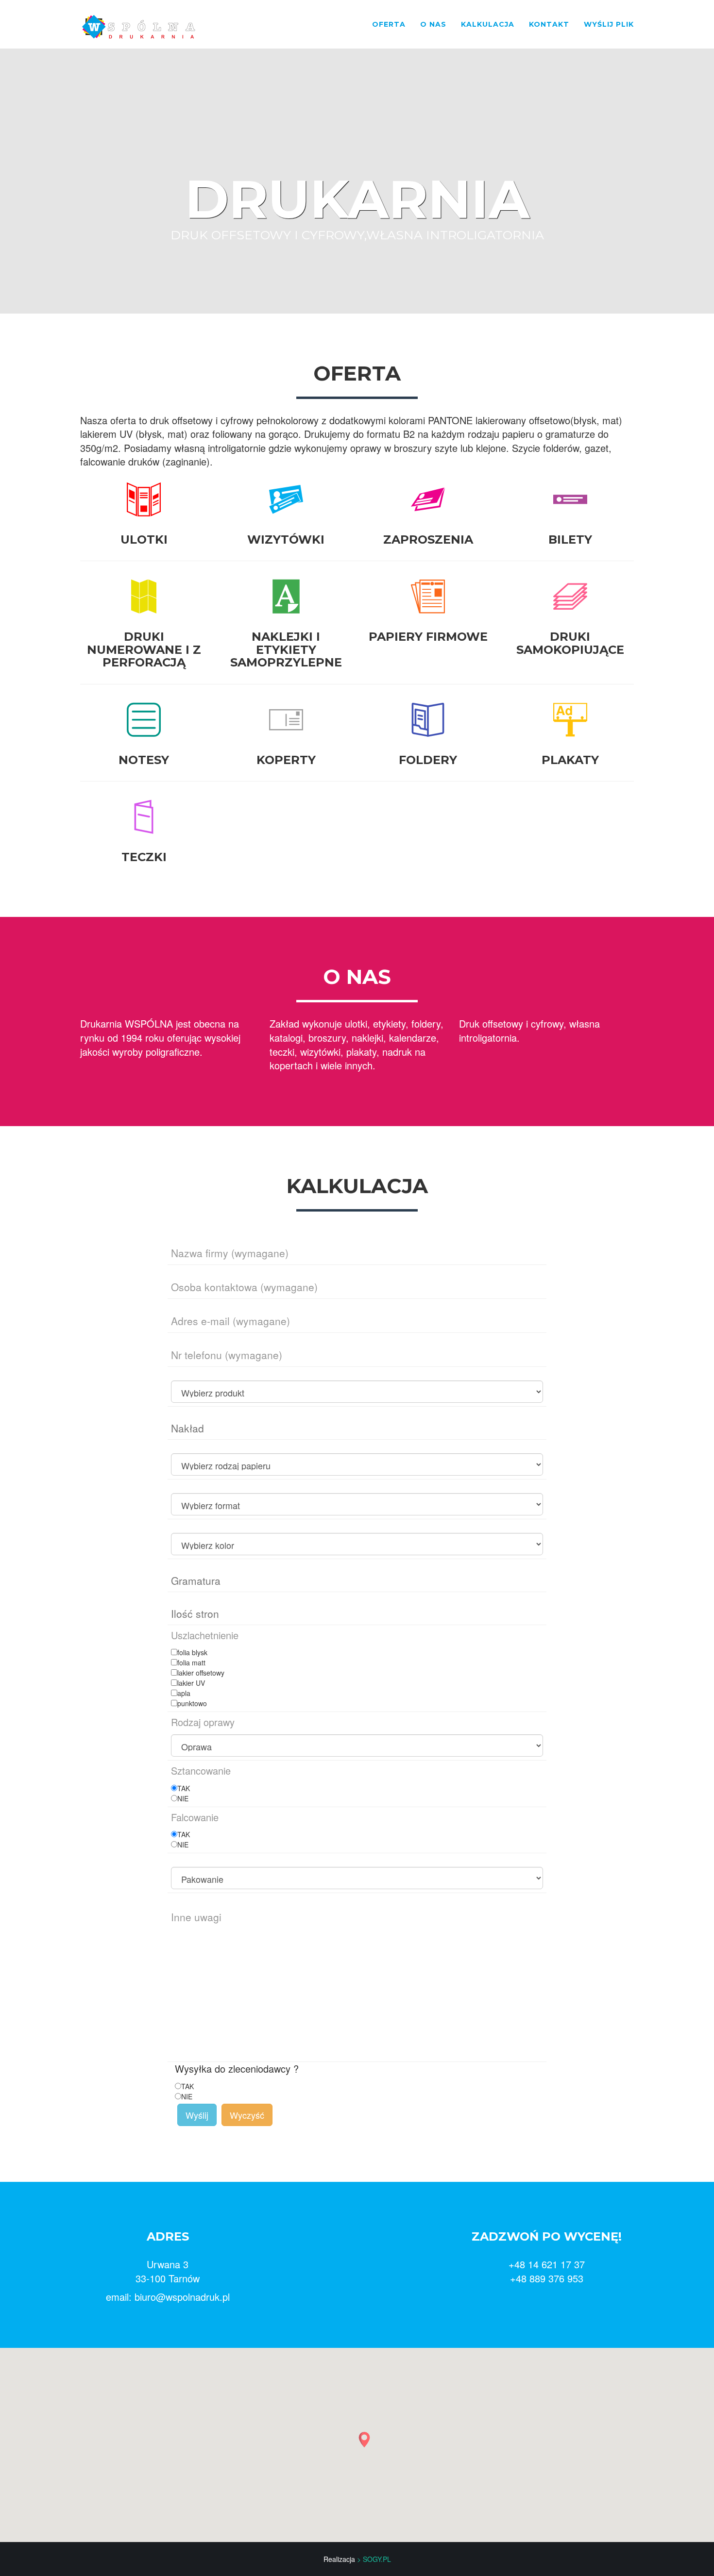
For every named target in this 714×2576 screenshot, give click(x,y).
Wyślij (197, 2115)
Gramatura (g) (190, 1579)
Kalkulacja (488, 24)
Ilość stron (186, 1612)
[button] (364, 2440)
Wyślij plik (609, 24)
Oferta (389, 24)
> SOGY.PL (374, 2559)
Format (181, 1500)
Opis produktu (190, 1387)
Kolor (178, 1539)
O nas (433, 24)
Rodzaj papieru (192, 1460)
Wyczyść (247, 2115)
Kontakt (549, 24)
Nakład (181, 1427)
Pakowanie (186, 1873)
